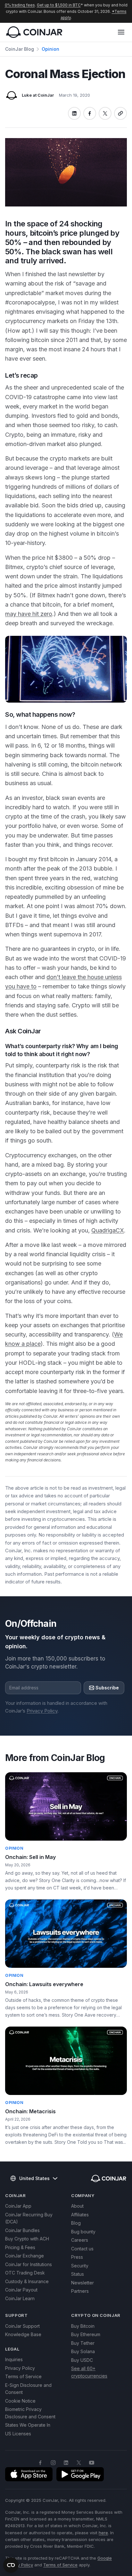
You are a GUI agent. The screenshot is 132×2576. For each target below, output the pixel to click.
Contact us (82, 2249)
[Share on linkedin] (74, 113)
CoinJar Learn (20, 2298)
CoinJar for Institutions (29, 2264)
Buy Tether (83, 2343)
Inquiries (14, 2359)
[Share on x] (105, 113)
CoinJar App (18, 2206)
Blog (76, 2223)
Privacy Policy (42, 1711)
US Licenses (18, 2434)
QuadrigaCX (108, 1230)
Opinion (50, 49)
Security (80, 2266)
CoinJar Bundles (22, 2230)
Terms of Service (23, 2376)
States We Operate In (28, 2425)
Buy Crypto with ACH (27, 2239)
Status (78, 2274)
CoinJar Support (22, 2326)
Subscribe (107, 1688)
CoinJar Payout (21, 2290)
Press (77, 2257)
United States (34, 2178)
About (77, 2206)
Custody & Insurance (27, 2281)
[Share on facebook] (90, 113)
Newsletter (82, 2283)
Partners (80, 2291)
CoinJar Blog (20, 49)
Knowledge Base (23, 2334)
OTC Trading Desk (25, 2273)
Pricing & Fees (20, 2247)
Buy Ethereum (86, 2334)
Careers (80, 2240)
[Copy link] (120, 113)
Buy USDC (82, 2360)
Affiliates (80, 2215)
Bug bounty (83, 2232)
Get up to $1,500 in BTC (59, 5)
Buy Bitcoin (83, 2326)
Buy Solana (83, 2351)
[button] (121, 32)
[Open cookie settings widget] (11, 2565)
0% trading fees (20, 5)
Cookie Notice (20, 2401)
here (103, 2533)
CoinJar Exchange (25, 2256)
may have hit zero (29, 614)
